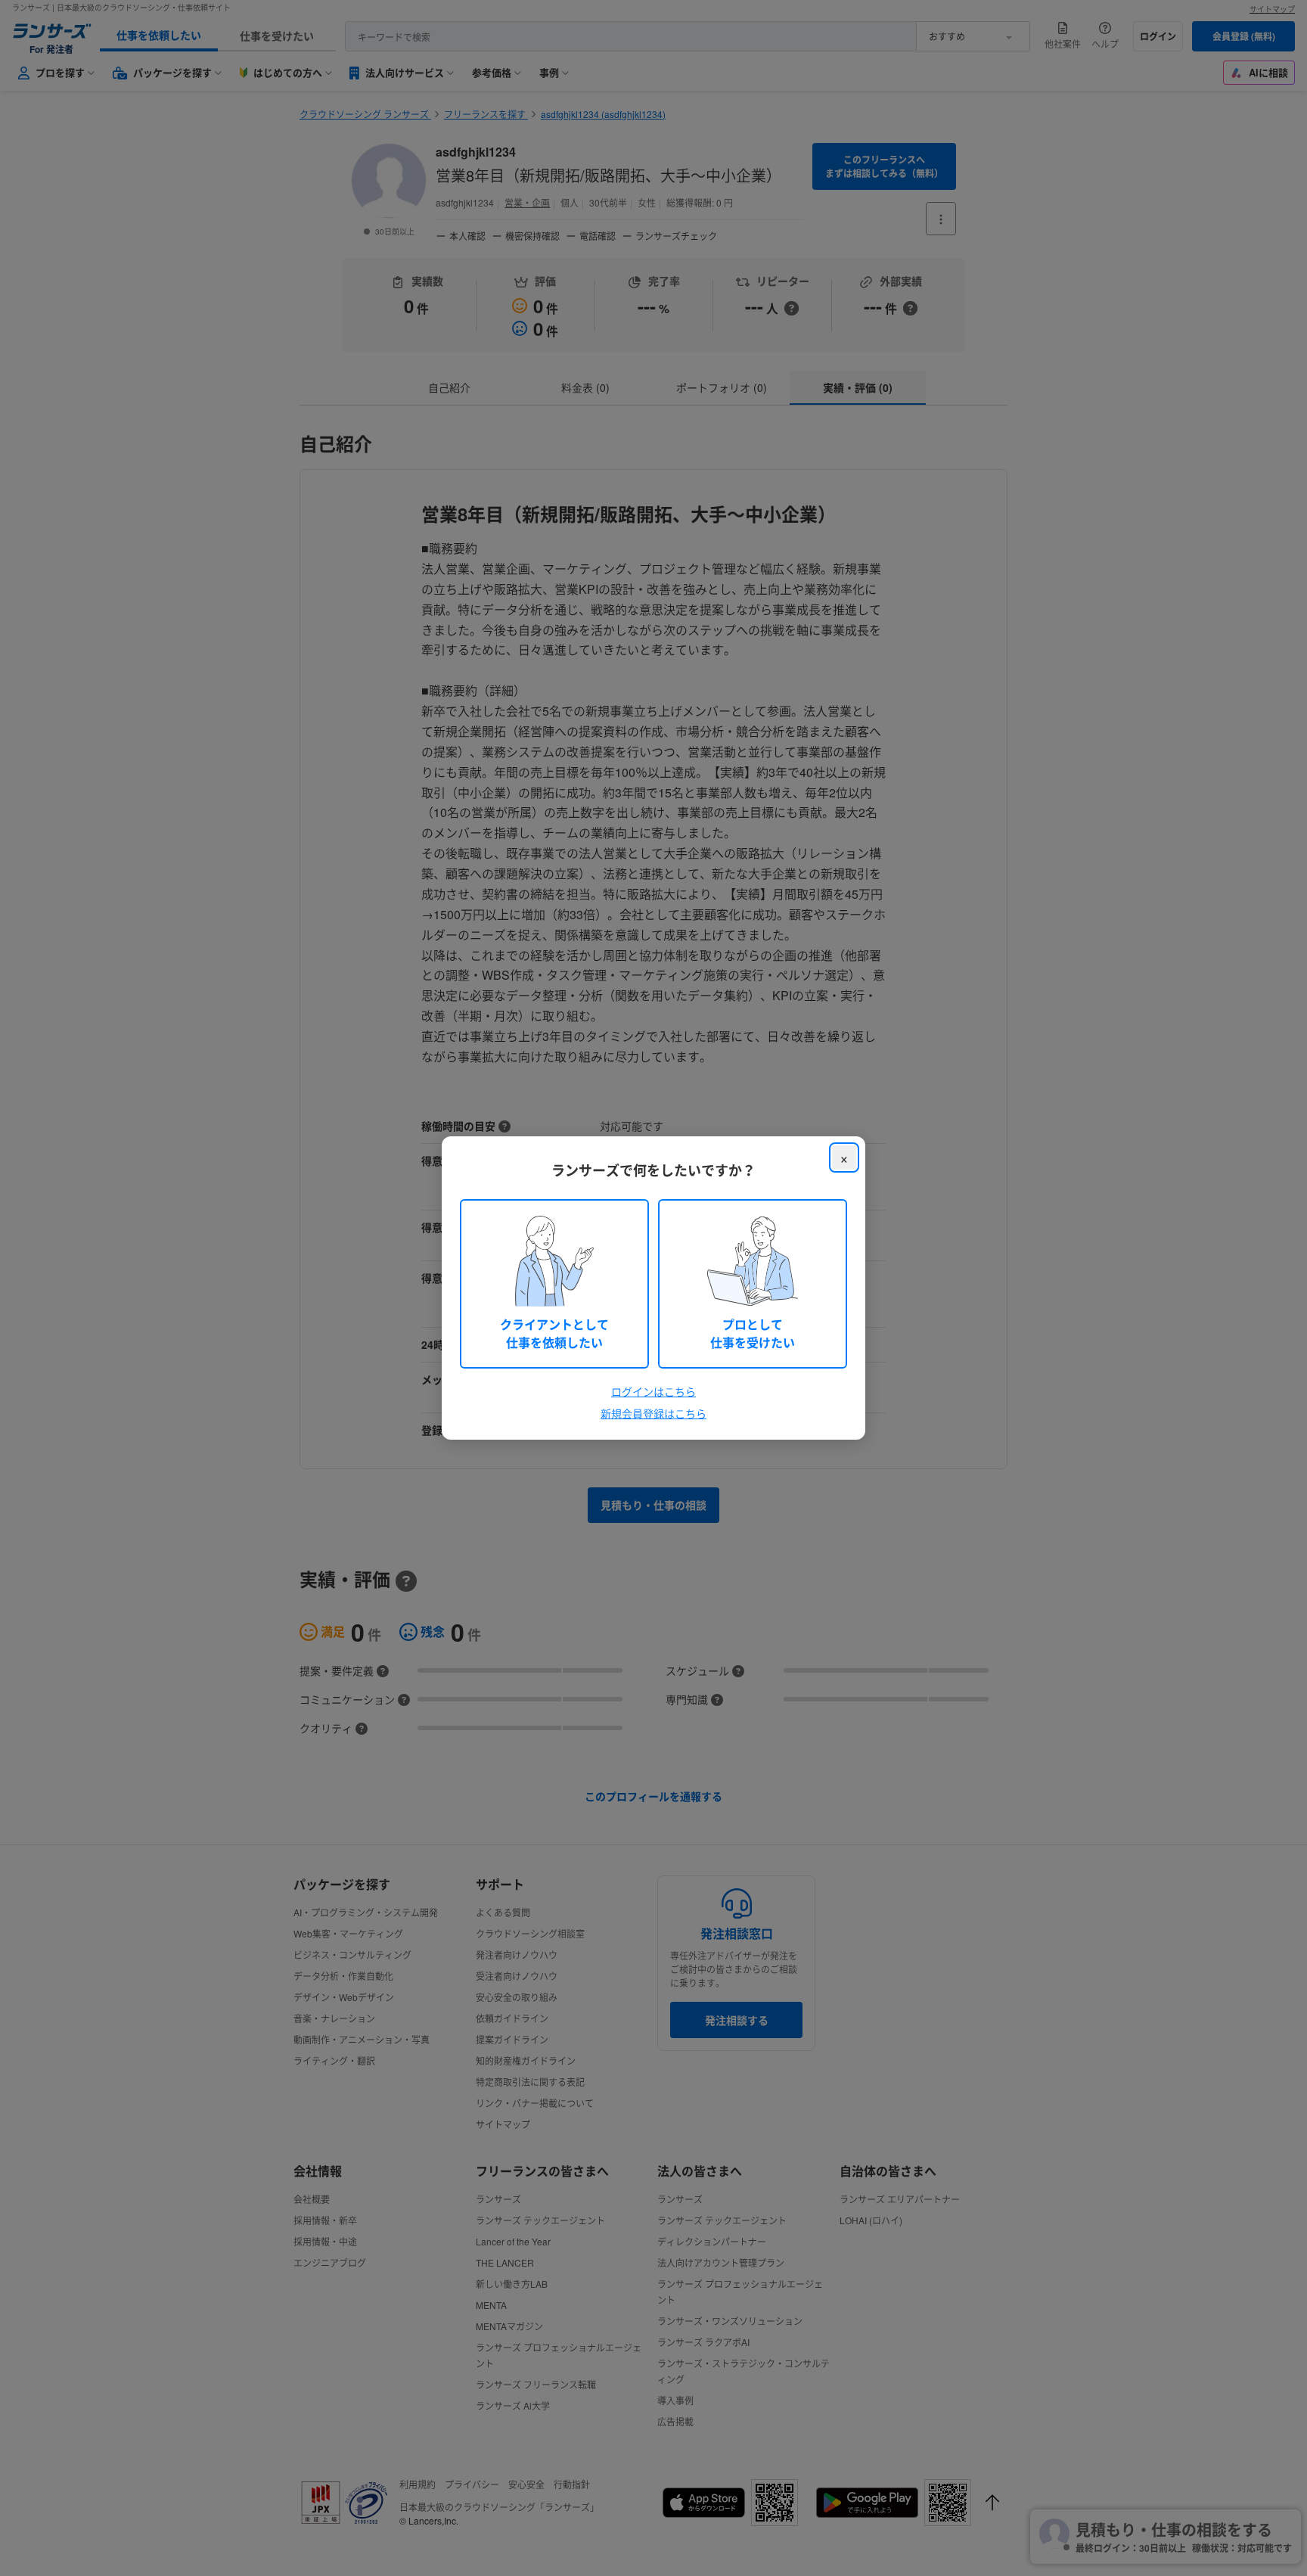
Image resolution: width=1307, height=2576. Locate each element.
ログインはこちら (653, 1391)
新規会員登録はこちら (653, 1413)
